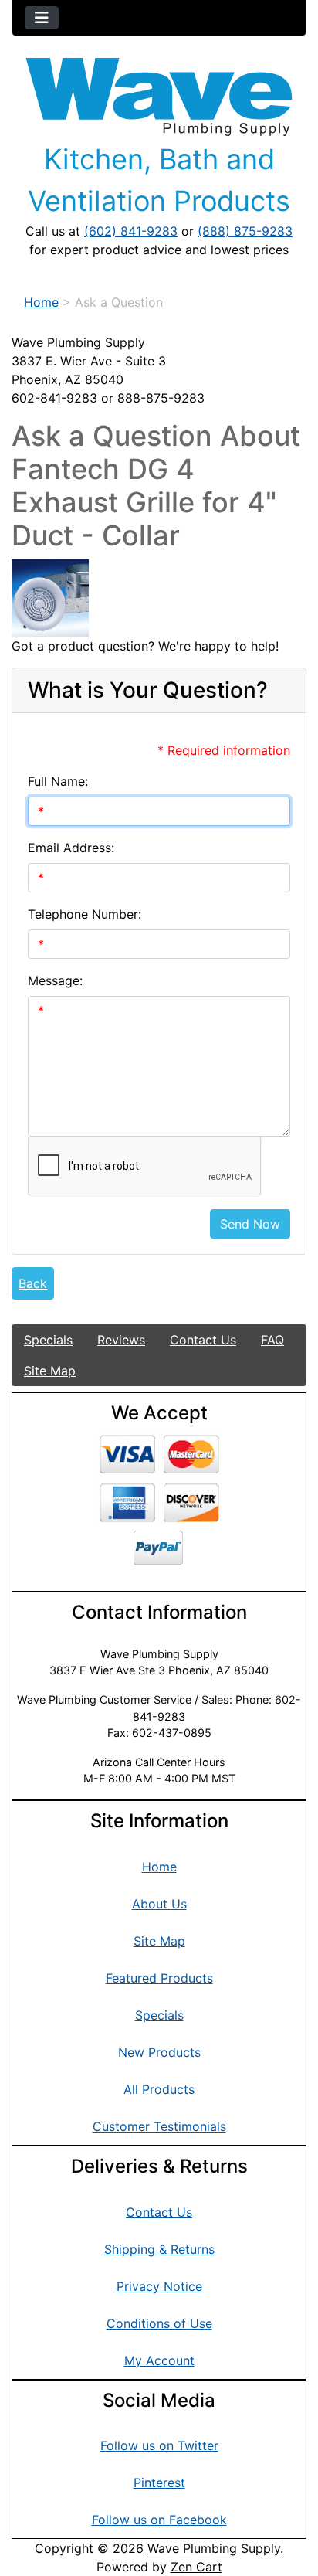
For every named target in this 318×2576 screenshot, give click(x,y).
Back (33, 1283)
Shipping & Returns (159, 2249)
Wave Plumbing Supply (214, 2548)
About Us (159, 1904)
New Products (159, 2052)
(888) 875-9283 (245, 231)
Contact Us (203, 1340)
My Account (159, 2360)
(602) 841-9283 (131, 231)
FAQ (272, 1340)
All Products (159, 2089)
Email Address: (71, 848)
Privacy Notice (159, 2286)
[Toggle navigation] (42, 18)
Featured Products (159, 1978)
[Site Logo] (159, 97)
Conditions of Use (159, 2323)
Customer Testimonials (159, 2126)
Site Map (50, 1371)
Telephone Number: (85, 914)
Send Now (250, 1224)
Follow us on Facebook (159, 2520)
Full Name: (58, 781)
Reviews (121, 1340)
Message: (55, 980)
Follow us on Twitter (159, 2445)
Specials (48, 1340)
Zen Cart (196, 2567)
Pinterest (159, 2483)
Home (41, 302)
